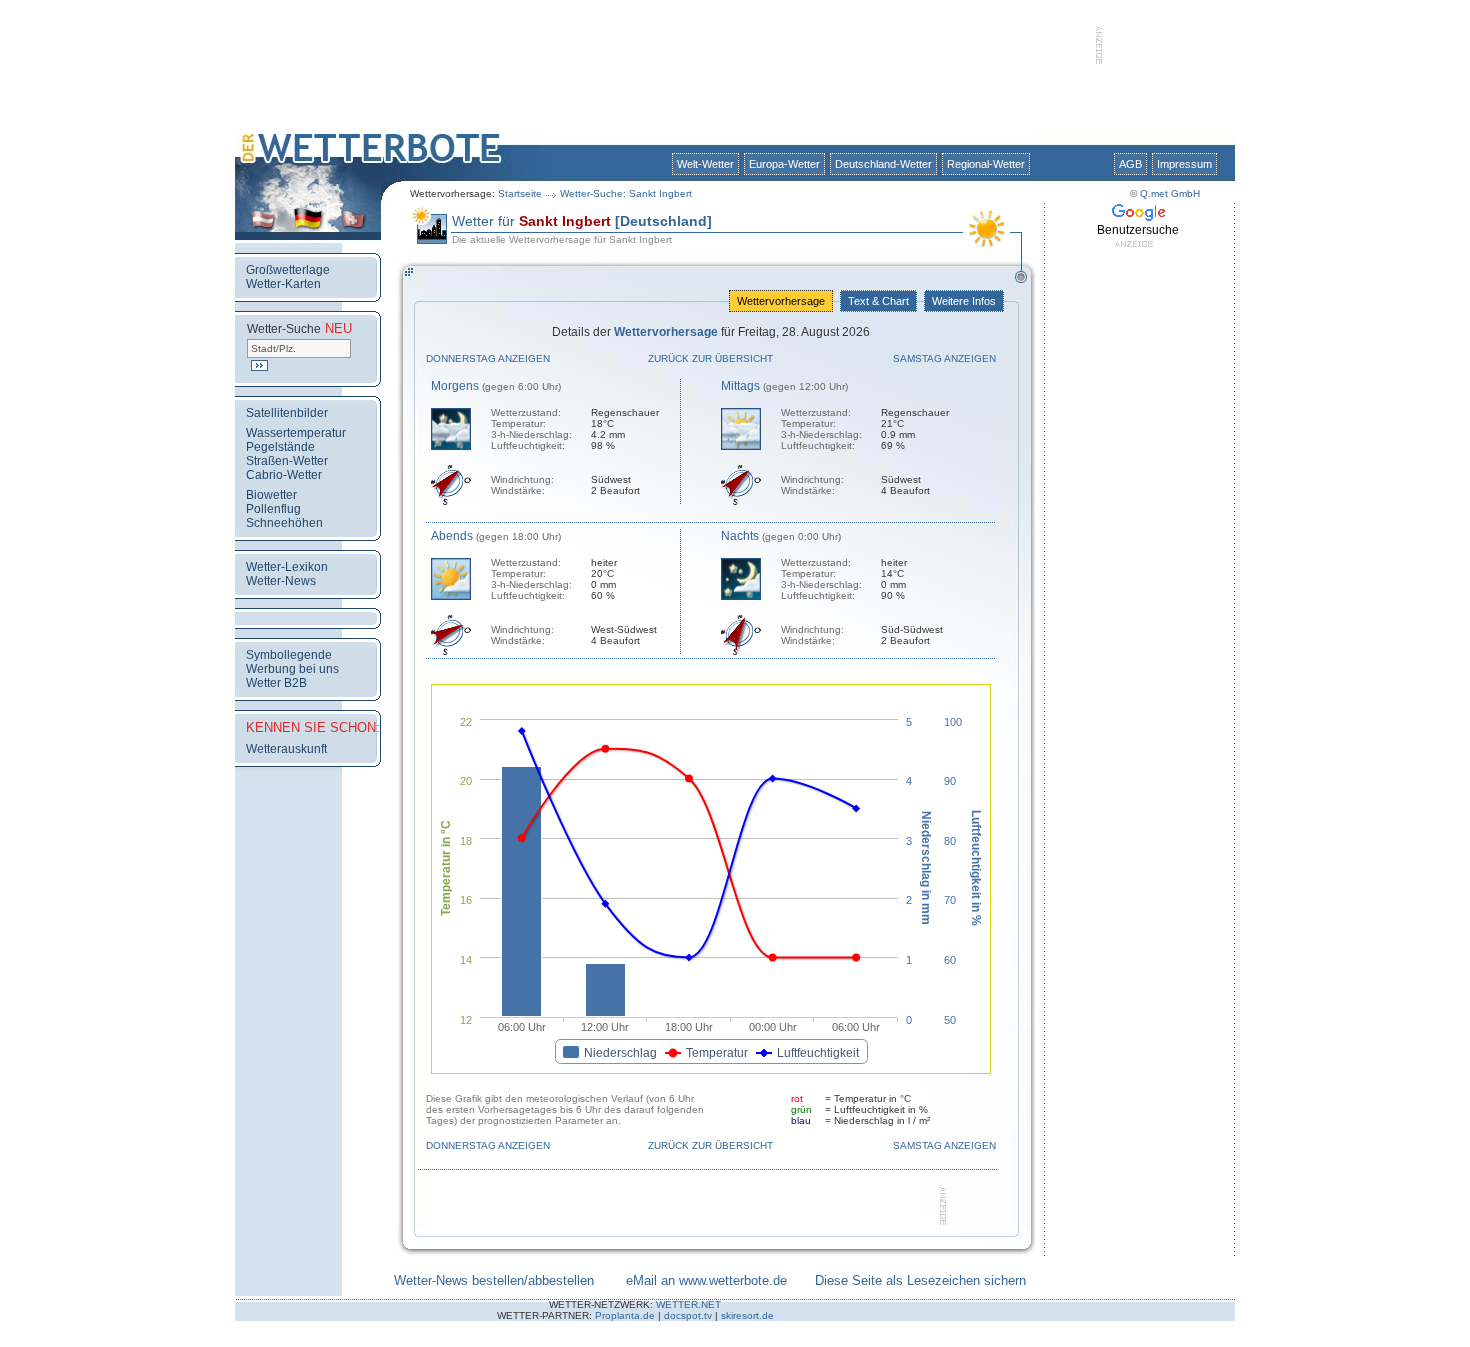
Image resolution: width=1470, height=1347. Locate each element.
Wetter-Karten (283, 284)
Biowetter (271, 495)
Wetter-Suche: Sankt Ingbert (626, 193)
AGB (1130, 164)
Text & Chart (878, 301)
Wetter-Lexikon (287, 567)
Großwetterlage (288, 270)
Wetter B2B (276, 683)
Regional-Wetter (986, 164)
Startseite (520, 193)
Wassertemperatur (296, 433)
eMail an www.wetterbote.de (706, 1280)
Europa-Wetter (784, 164)
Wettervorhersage (781, 301)
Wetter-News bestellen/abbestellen (494, 1280)
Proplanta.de (625, 1315)
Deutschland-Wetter (883, 164)
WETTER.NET (688, 1304)
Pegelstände (280, 447)
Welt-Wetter (705, 164)
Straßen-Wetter (287, 461)
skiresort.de (747, 1315)
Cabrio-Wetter (284, 475)
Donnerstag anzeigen (488, 358)
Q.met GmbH (1170, 193)
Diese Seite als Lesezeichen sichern (920, 1280)
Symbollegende (289, 655)
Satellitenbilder (287, 413)
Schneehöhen (284, 523)
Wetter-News (281, 581)
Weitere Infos (964, 301)
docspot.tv (688, 1315)
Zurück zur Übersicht (710, 358)
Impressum (1184, 164)
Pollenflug (273, 509)
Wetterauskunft (286, 749)
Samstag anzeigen (944, 358)
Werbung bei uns (292, 669)
